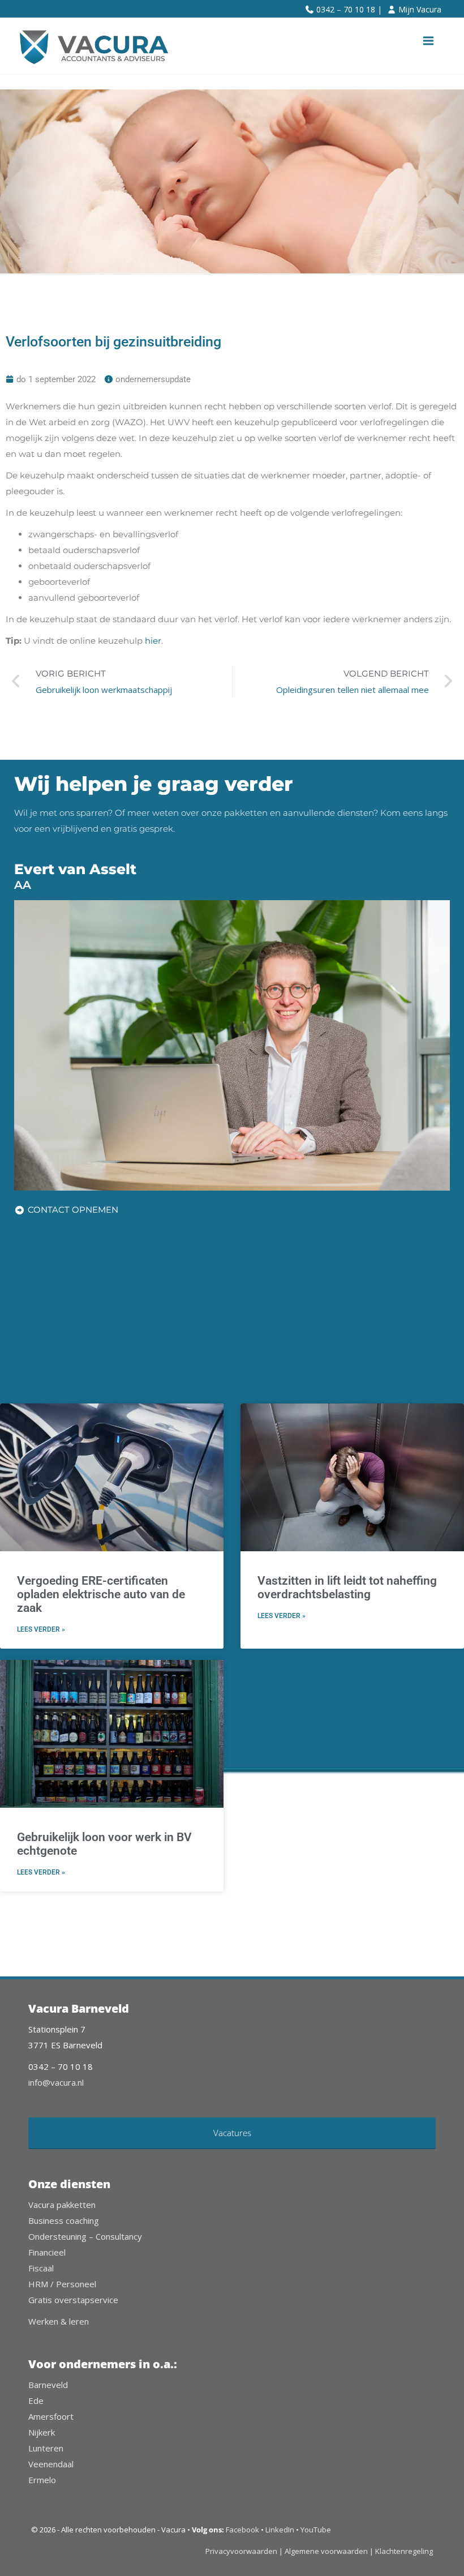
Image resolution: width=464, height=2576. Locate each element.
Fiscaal (41, 2268)
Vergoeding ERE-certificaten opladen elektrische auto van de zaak (101, 1594)
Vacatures (232, 2133)
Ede (36, 2400)
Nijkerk (42, 2432)
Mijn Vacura (420, 9)
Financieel (47, 2252)
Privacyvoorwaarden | (245, 2551)
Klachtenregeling (404, 2551)
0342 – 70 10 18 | (349, 9)
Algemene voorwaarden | (329, 2551)
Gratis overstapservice (73, 2300)
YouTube (316, 2530)
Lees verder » (41, 1629)
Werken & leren (59, 2321)
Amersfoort (51, 2416)
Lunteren (46, 2448)
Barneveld (48, 2385)
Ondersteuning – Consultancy (85, 2236)
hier (153, 641)
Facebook (242, 2530)
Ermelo (42, 2480)
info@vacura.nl (56, 2082)
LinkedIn (280, 2530)
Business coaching (64, 2220)
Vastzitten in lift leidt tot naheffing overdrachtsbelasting (347, 1587)
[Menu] (428, 41)
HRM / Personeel (62, 2284)
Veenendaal (51, 2464)
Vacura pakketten (62, 2205)
